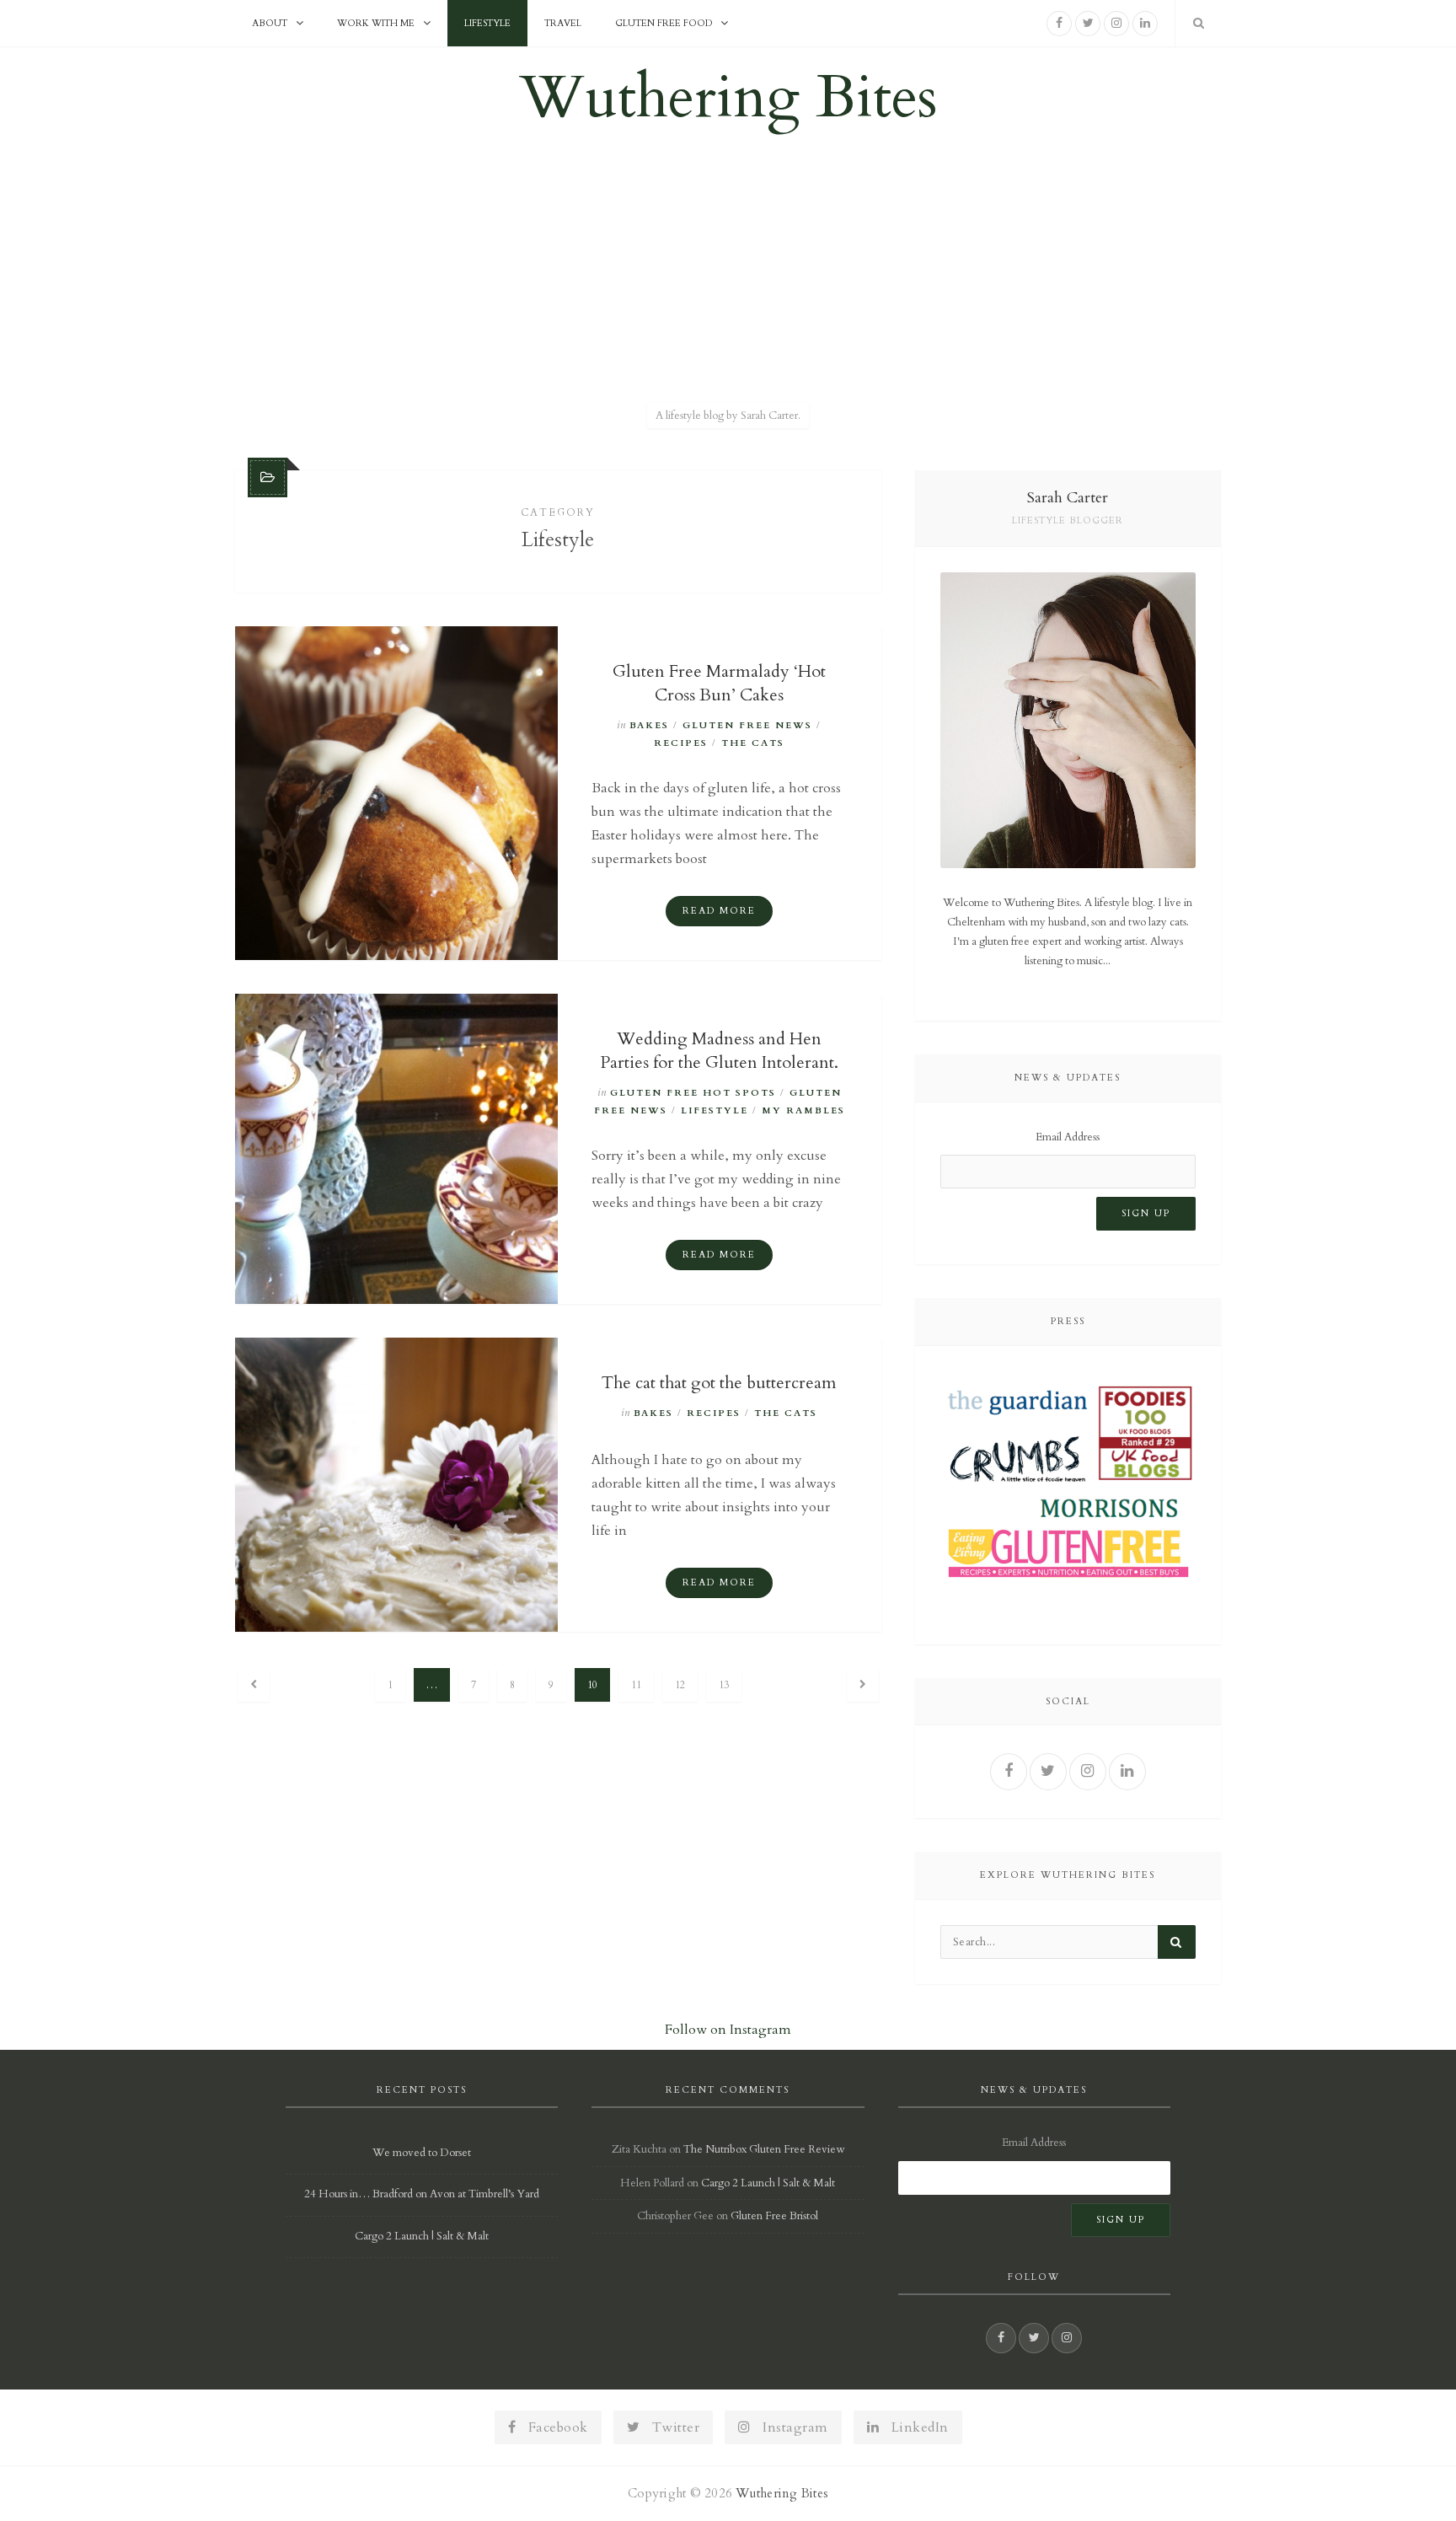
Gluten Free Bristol (774, 2216)
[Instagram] (1116, 24)
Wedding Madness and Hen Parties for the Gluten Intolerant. (719, 1051)
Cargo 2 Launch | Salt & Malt (422, 2236)
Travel (563, 23)
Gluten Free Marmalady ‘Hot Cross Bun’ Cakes (719, 683)
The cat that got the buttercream (719, 1383)
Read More (719, 911)
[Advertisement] (728, 272)
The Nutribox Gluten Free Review (764, 2149)
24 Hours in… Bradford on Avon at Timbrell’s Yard (422, 2194)
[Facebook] (1059, 24)
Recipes (681, 743)
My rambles (803, 1110)
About (270, 23)
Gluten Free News (747, 725)
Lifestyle (487, 23)
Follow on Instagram (728, 2030)
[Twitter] (1088, 24)
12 (680, 1685)
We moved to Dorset (422, 2153)
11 (636, 1685)
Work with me (376, 23)
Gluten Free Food (664, 23)
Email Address (1068, 1137)
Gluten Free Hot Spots (693, 1093)
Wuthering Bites (728, 98)
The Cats (753, 743)
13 (724, 1685)
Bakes (649, 725)
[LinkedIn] (1145, 24)
